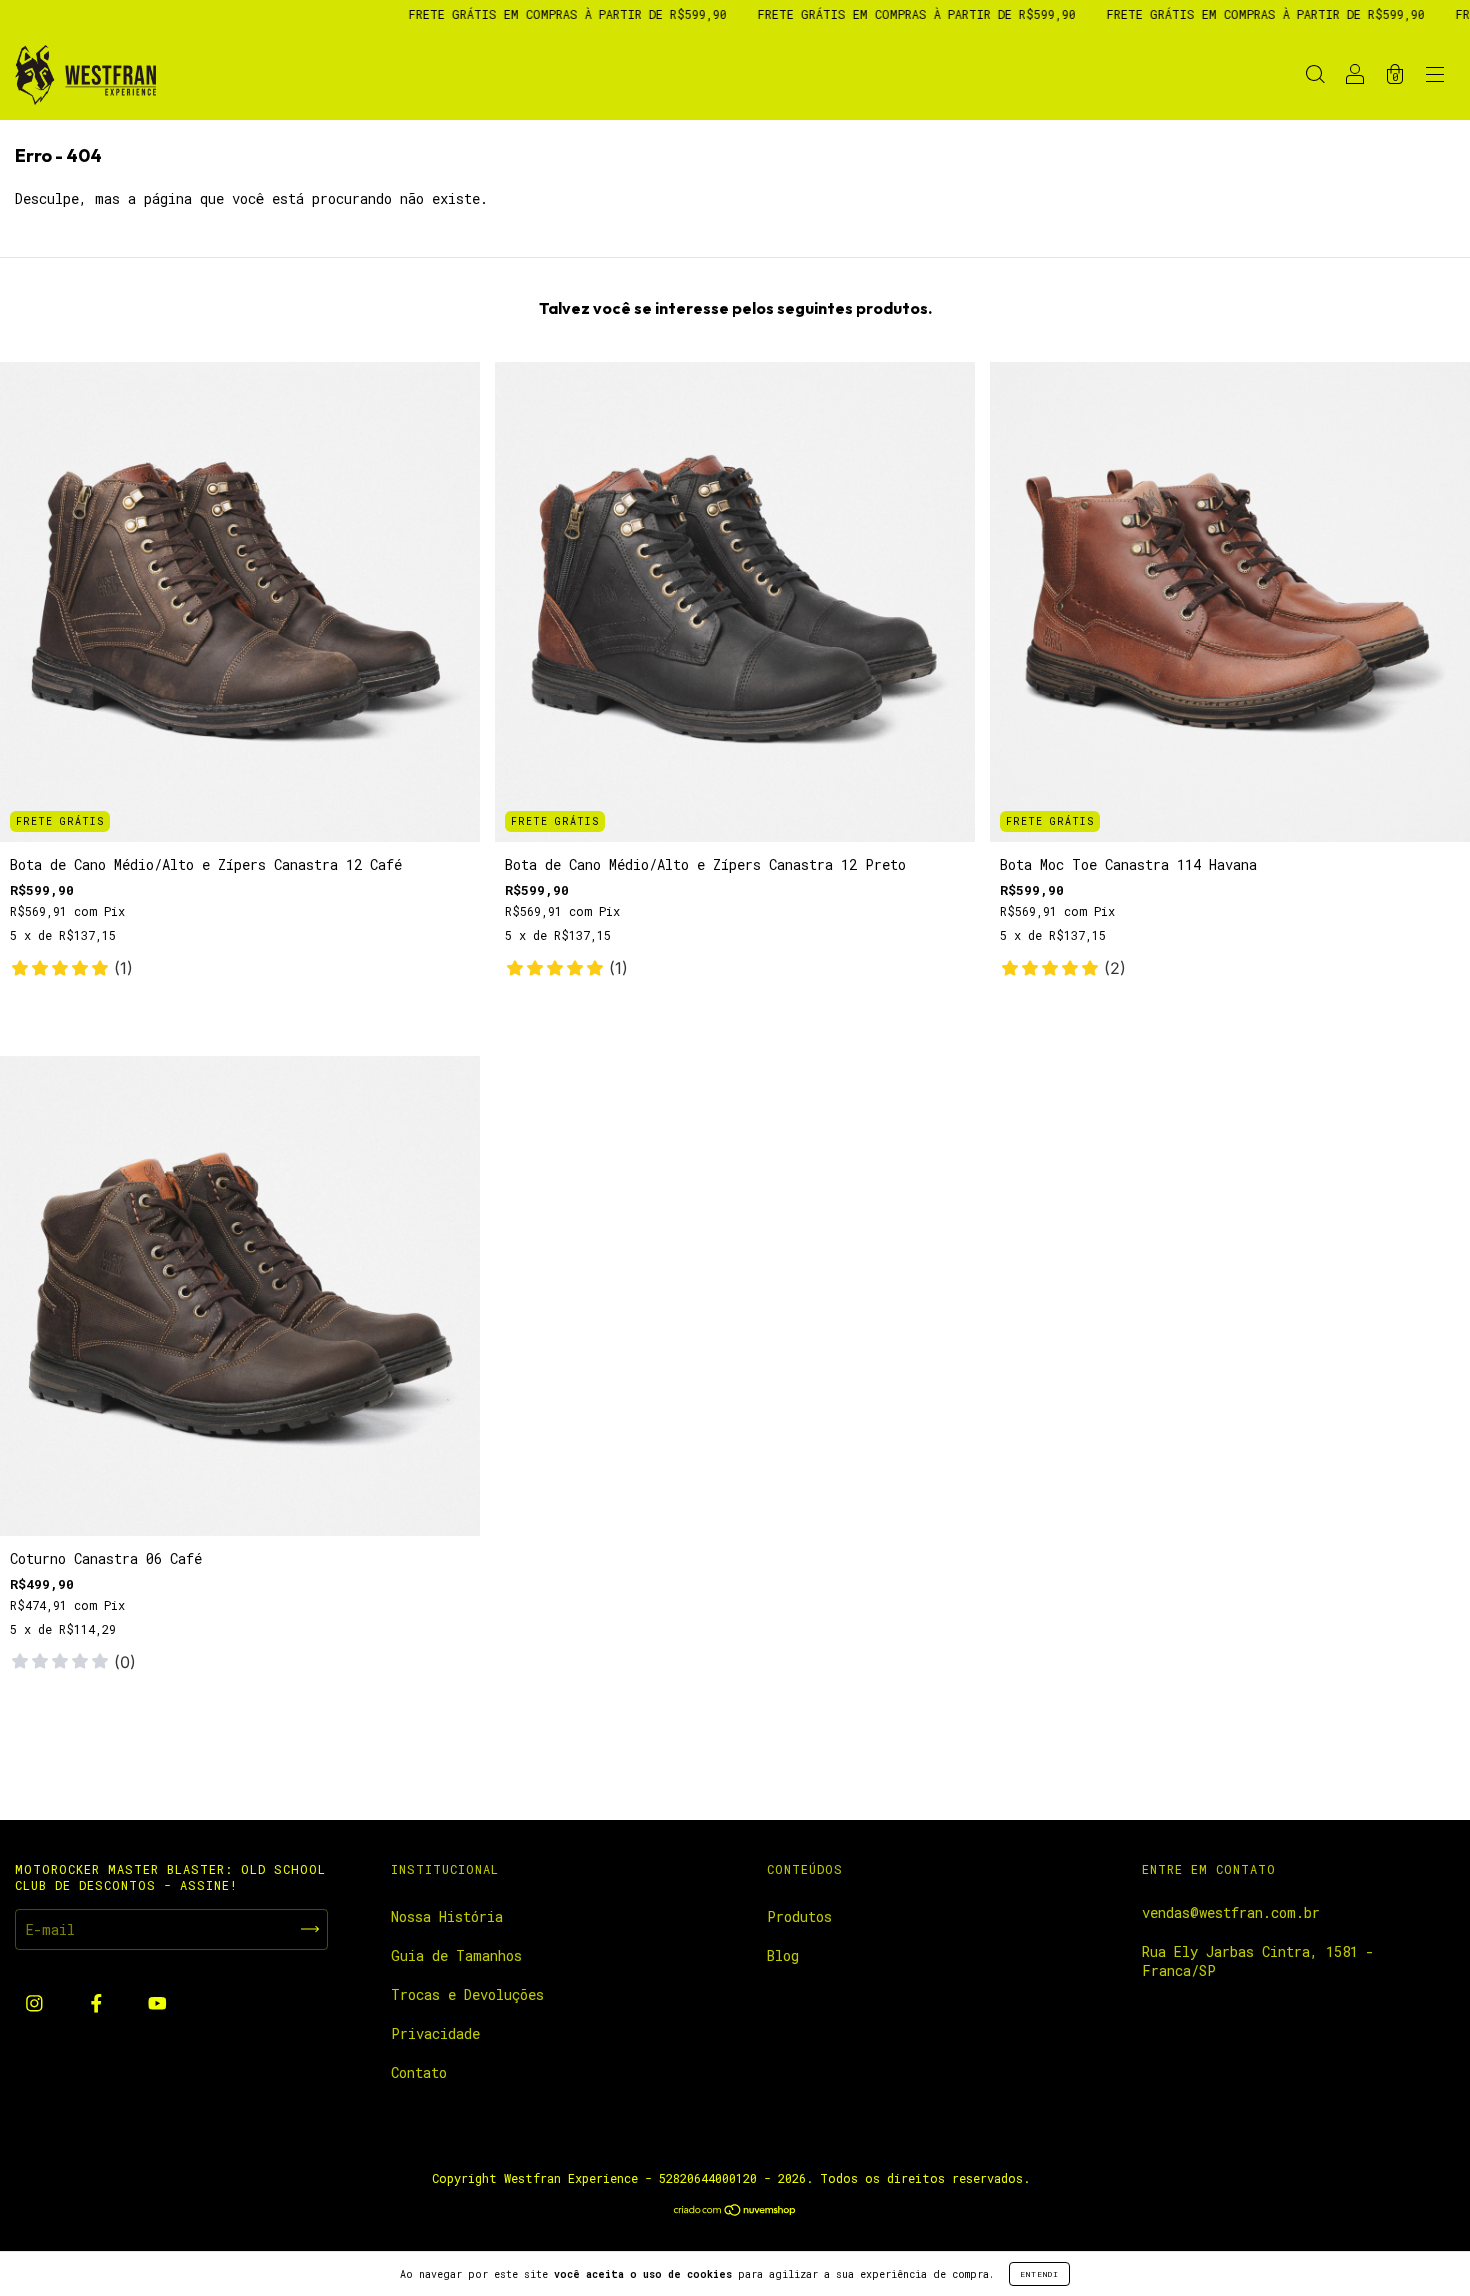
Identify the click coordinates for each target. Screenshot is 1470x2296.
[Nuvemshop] (735, 2211)
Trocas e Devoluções (467, 1994)
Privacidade (435, 2033)
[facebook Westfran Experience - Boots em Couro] (100, 2003)
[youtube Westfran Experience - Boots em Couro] (157, 2003)
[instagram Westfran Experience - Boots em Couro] (38, 2003)
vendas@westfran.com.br (1231, 1912)
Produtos (799, 1916)
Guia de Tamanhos (456, 1955)
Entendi (1039, 2274)
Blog (783, 1955)
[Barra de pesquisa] (1315, 76)
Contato (419, 2072)
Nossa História (447, 1916)
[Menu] (1435, 76)
